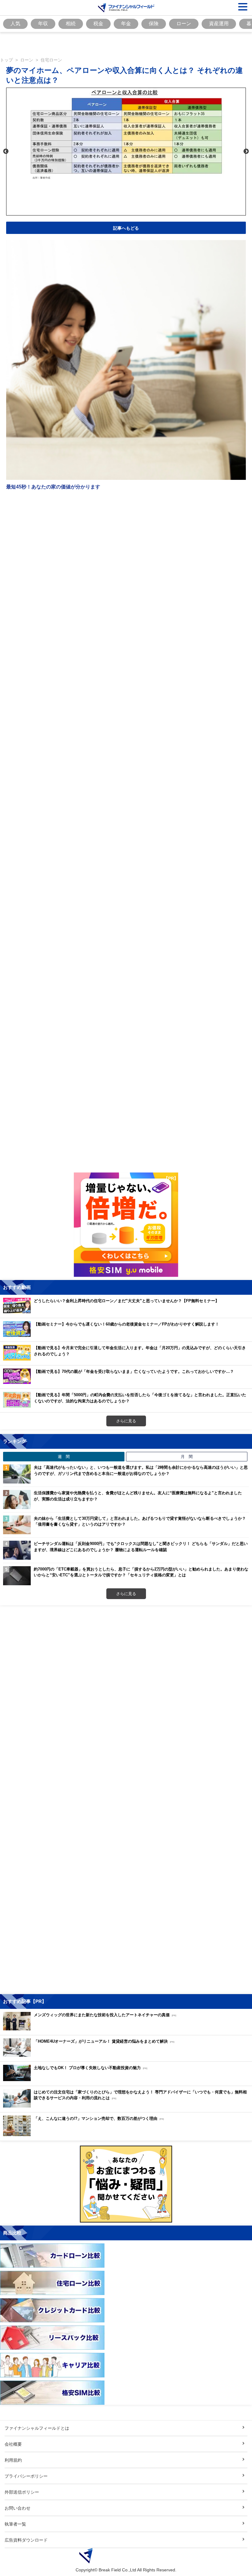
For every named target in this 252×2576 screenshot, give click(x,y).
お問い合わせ (18, 2508)
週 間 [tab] (64, 1456)
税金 (98, 23)
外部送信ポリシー (22, 2492)
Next (246, 152)
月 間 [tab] (187, 1456)
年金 (126, 23)
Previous (6, 152)
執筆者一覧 (15, 2524)
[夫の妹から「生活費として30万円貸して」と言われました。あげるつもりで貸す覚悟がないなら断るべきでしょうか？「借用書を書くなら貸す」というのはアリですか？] (17, 1525)
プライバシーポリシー (26, 2476)
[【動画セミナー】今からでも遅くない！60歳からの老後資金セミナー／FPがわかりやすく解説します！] (113, 1335)
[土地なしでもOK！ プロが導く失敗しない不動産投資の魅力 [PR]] (77, 2079)
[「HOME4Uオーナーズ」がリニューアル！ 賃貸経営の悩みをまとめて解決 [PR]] (90, 2055)
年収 (43, 23)
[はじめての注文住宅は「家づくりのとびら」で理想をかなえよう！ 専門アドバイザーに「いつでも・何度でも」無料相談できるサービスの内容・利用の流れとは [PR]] (128, 2106)
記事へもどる (126, 228)
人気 (15, 23)
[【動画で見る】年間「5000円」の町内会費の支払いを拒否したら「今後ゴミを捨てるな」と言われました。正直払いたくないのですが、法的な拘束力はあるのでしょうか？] (128, 1406)
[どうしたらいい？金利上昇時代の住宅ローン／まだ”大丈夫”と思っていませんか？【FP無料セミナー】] (113, 1312)
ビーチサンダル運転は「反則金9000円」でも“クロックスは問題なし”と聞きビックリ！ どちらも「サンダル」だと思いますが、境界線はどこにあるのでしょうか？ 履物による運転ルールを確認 (141, 1547)
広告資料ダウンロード (26, 2540)
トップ (6, 60)
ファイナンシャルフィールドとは (37, 2428)
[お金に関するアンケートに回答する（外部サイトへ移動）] (126, 2184)
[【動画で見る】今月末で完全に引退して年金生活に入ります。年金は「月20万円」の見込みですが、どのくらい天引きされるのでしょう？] (128, 1359)
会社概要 (13, 2444)
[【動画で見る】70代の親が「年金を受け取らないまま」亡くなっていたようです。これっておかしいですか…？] (120, 1382)
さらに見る (126, 1421)
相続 (71, 23)
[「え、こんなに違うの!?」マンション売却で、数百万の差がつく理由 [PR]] (85, 2134)
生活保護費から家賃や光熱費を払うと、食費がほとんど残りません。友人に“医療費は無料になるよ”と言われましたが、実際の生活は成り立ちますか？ (138, 1496)
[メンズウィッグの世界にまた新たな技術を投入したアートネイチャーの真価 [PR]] (91, 2029)
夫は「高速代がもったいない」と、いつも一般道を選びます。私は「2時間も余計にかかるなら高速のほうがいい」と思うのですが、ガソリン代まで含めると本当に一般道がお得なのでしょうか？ (141, 1470)
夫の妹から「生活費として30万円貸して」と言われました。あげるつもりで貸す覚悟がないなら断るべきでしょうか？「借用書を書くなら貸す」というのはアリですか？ (140, 1521)
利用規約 (13, 2460)
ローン (184, 23)
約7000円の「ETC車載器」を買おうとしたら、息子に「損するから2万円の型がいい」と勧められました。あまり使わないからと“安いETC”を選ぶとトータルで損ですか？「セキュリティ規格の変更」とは (141, 1572)
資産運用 (219, 23)
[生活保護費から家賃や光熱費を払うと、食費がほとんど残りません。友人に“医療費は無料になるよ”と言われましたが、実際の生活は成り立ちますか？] (17, 1499)
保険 (154, 23)
